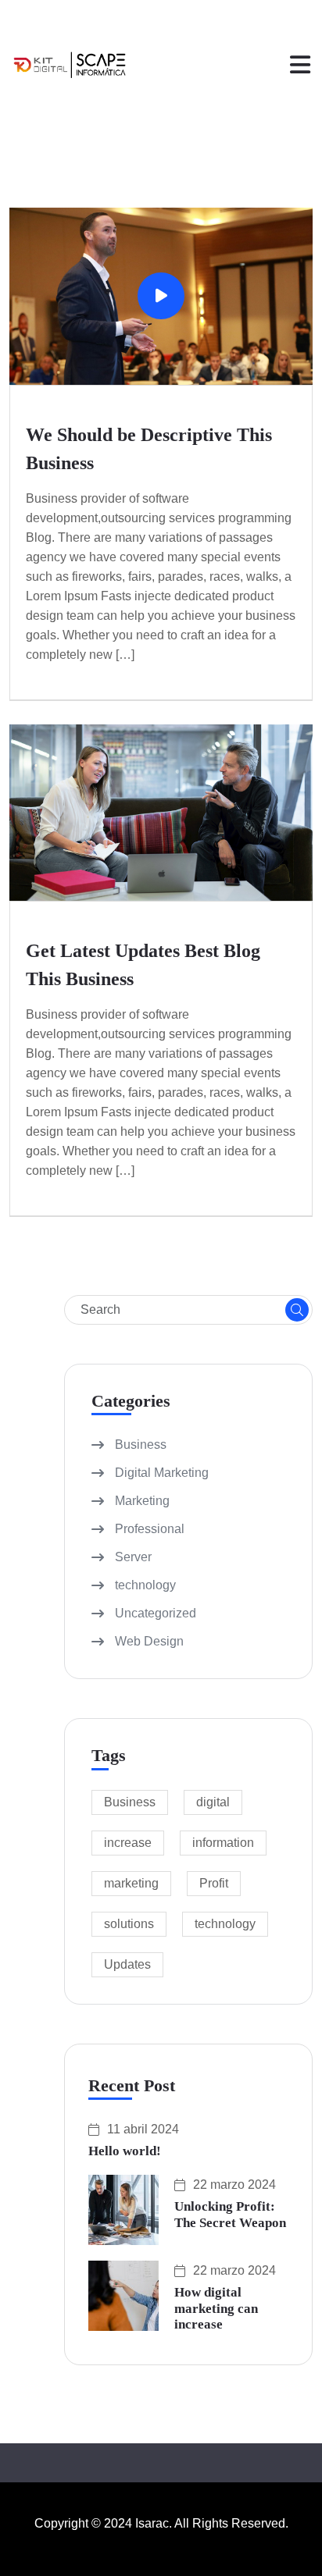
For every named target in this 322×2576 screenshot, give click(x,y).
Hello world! (125, 2151)
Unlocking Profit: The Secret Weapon (230, 2214)
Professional (150, 1529)
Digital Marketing (162, 1473)
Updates (127, 1964)
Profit (214, 1883)
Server (133, 1557)
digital (213, 1802)
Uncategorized (156, 1613)
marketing (131, 1883)
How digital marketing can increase (216, 2308)
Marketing (142, 1501)
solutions (129, 1924)
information (223, 1843)
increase (128, 1843)
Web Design (149, 1641)
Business (141, 1445)
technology (145, 1585)
